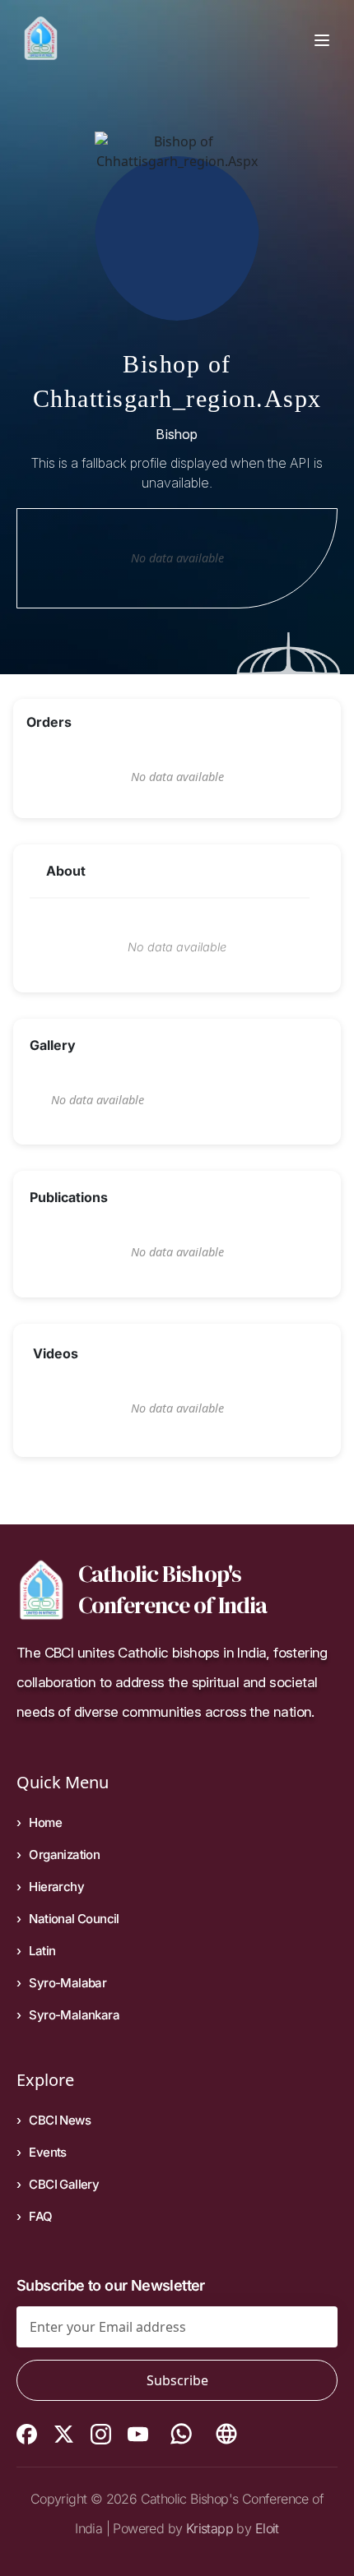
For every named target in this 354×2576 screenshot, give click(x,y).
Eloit (267, 2528)
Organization (64, 1855)
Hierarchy (56, 1887)
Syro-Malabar (68, 1983)
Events (47, 2152)
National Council (74, 1919)
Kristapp (210, 2528)
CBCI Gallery (64, 2184)
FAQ (40, 2216)
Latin (42, 1951)
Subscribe (177, 2380)
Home (45, 1822)
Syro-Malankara (74, 2015)
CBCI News (60, 2120)
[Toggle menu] (322, 39)
